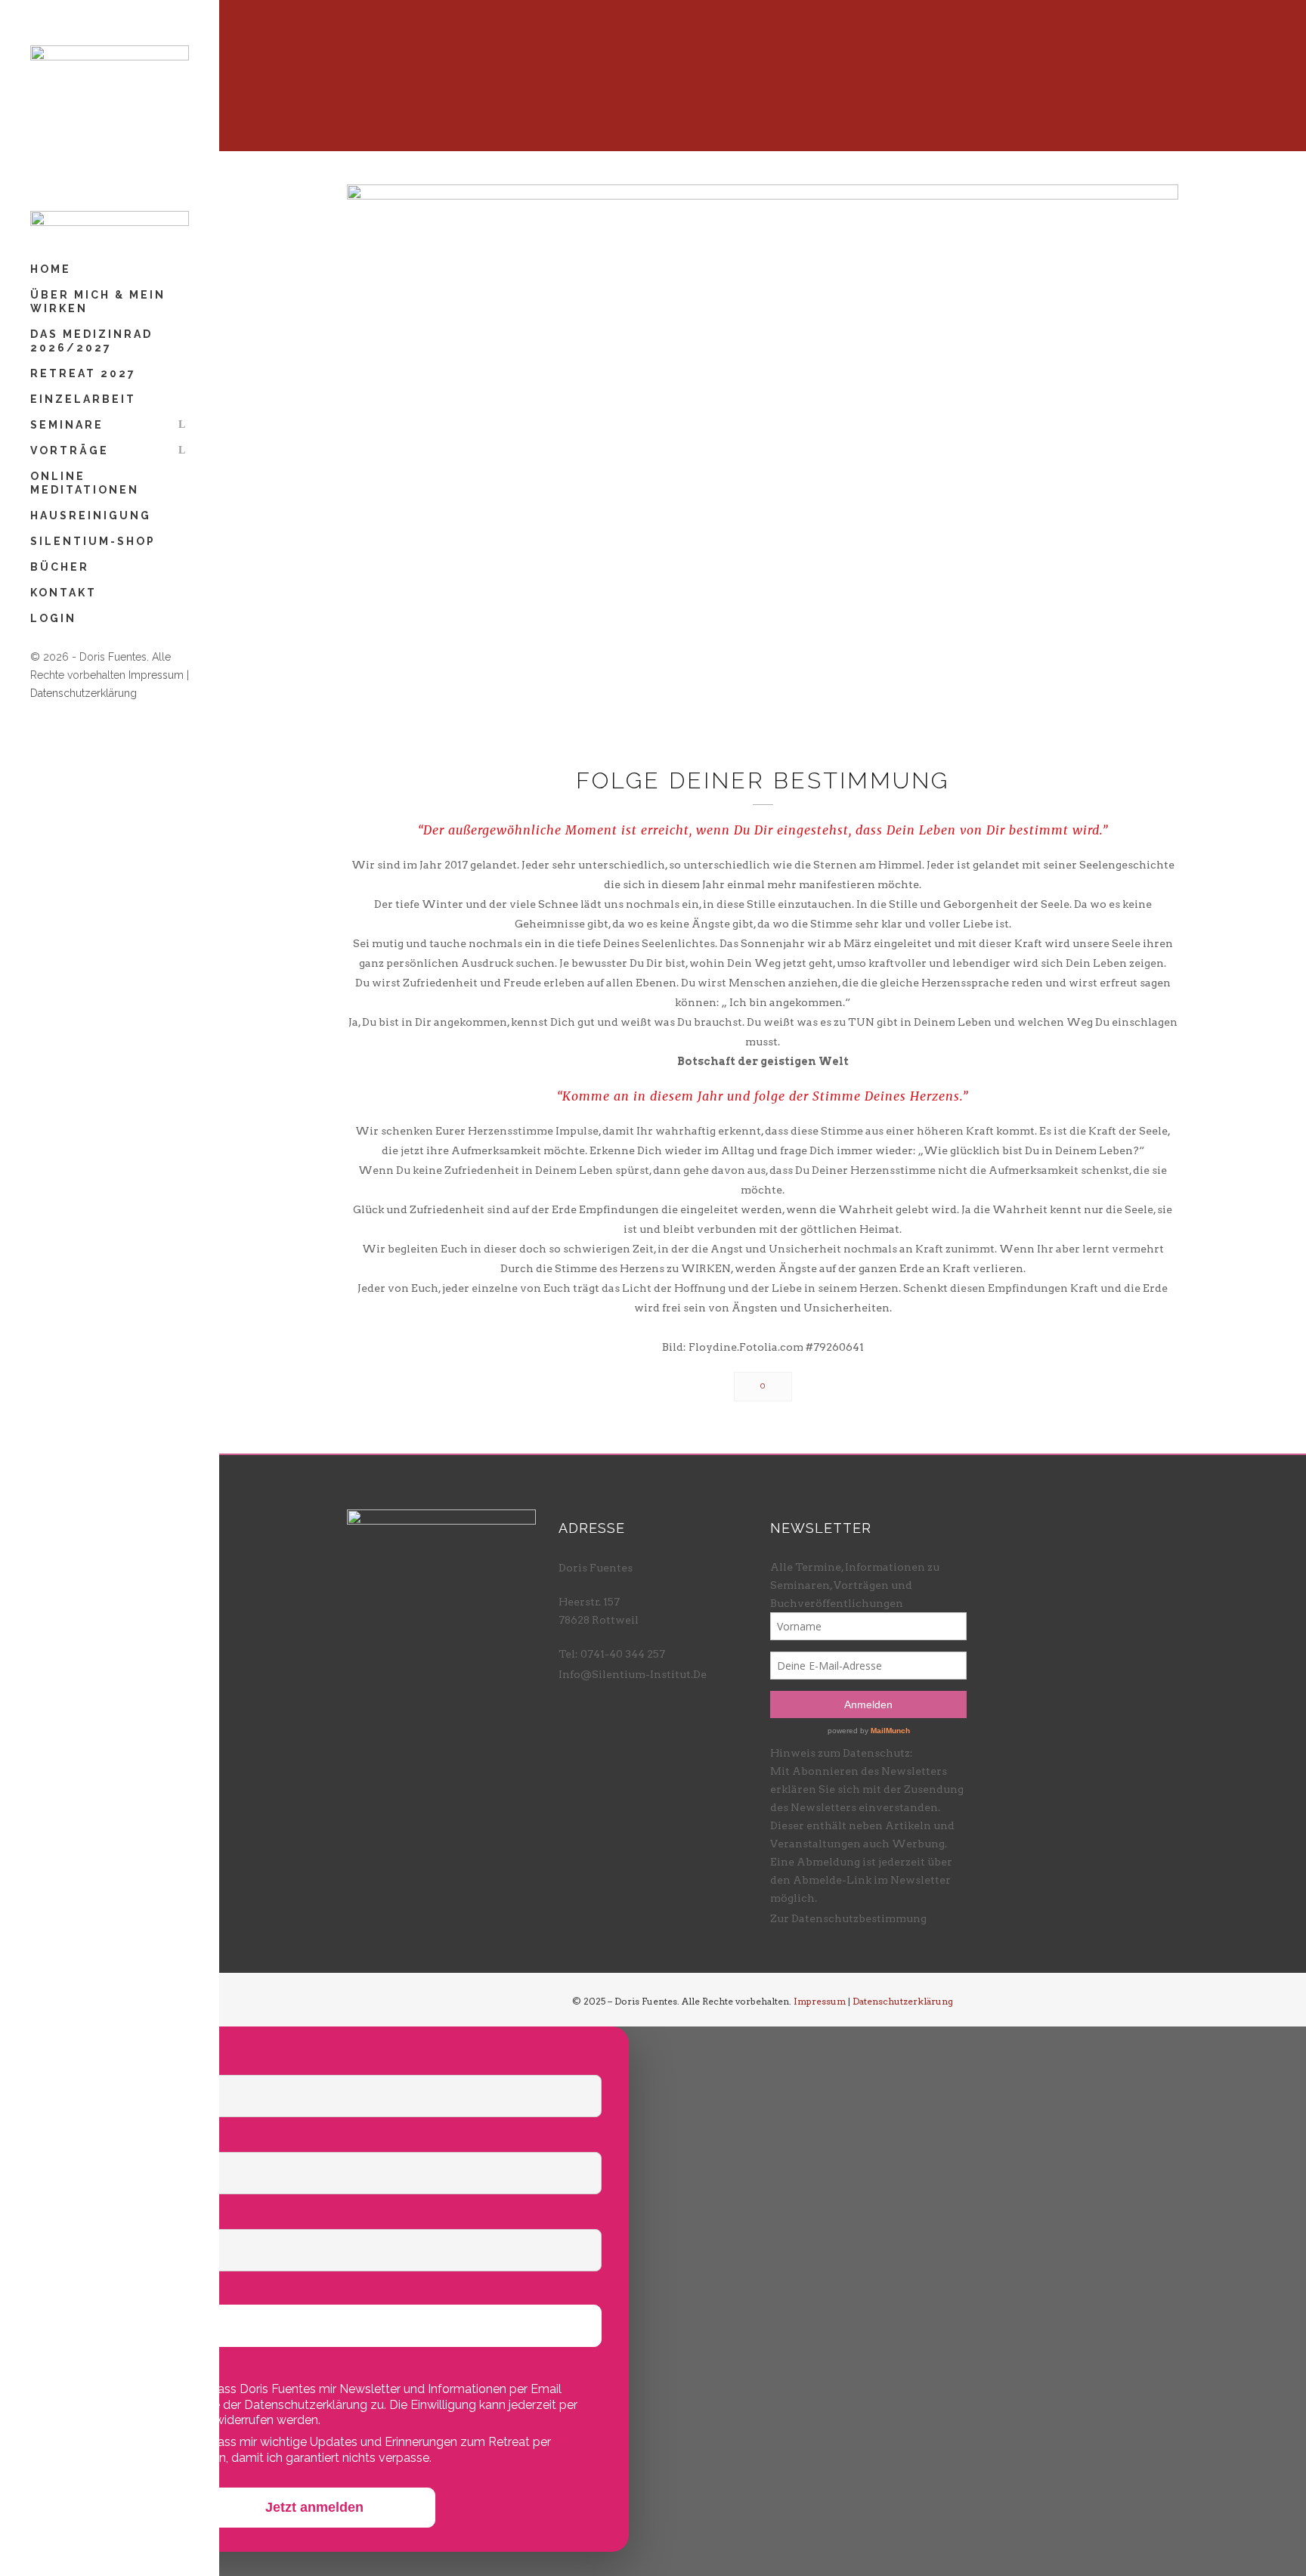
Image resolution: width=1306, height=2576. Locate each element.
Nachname (66, 2136)
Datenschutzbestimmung (859, 1918)
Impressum (156, 675)
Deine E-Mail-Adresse (102, 2214)
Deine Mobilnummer (97, 2290)
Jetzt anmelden (314, 2507)
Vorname (61, 2059)
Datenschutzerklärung (84, 693)
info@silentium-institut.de (633, 1674)
